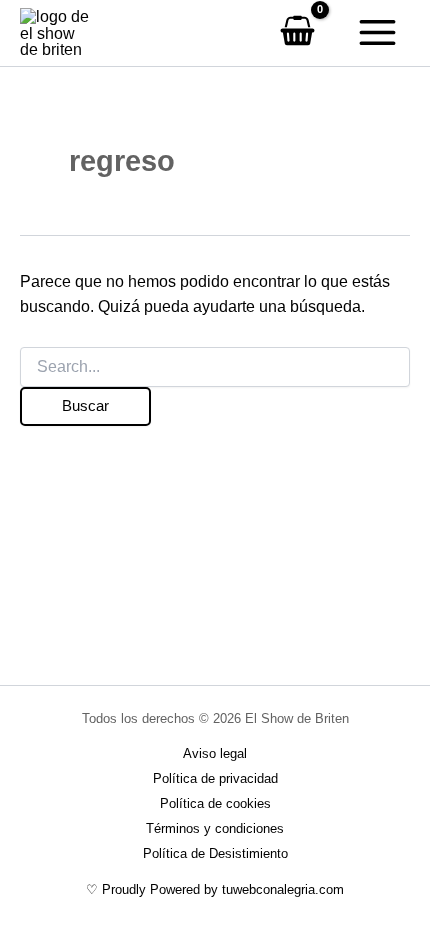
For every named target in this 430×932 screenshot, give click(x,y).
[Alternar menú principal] (377, 33)
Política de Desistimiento (215, 853)
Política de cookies (215, 803)
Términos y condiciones (215, 828)
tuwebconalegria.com (283, 889)
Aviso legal (215, 753)
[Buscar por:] (215, 367)
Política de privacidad (215, 778)
